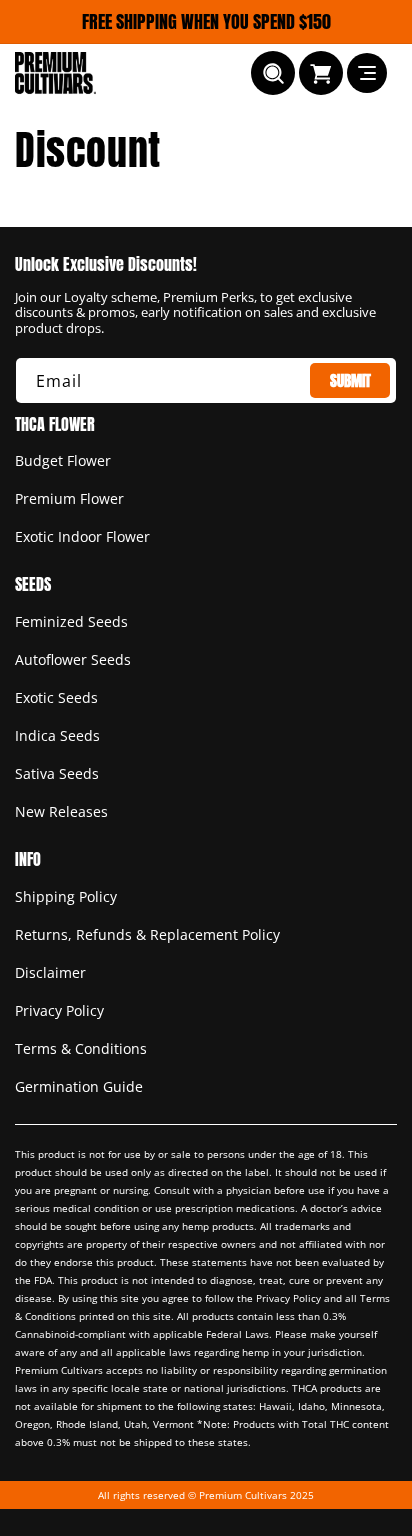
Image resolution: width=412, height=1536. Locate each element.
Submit (350, 380)
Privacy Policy (59, 1010)
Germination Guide (79, 1086)
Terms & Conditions (81, 1048)
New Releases (61, 811)
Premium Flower (69, 498)
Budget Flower (63, 460)
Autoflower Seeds (73, 659)
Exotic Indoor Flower (82, 536)
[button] (273, 73)
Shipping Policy (66, 896)
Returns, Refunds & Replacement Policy (147, 934)
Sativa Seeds (57, 773)
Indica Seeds (57, 735)
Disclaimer (50, 972)
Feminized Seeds (71, 621)
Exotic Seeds (56, 697)
